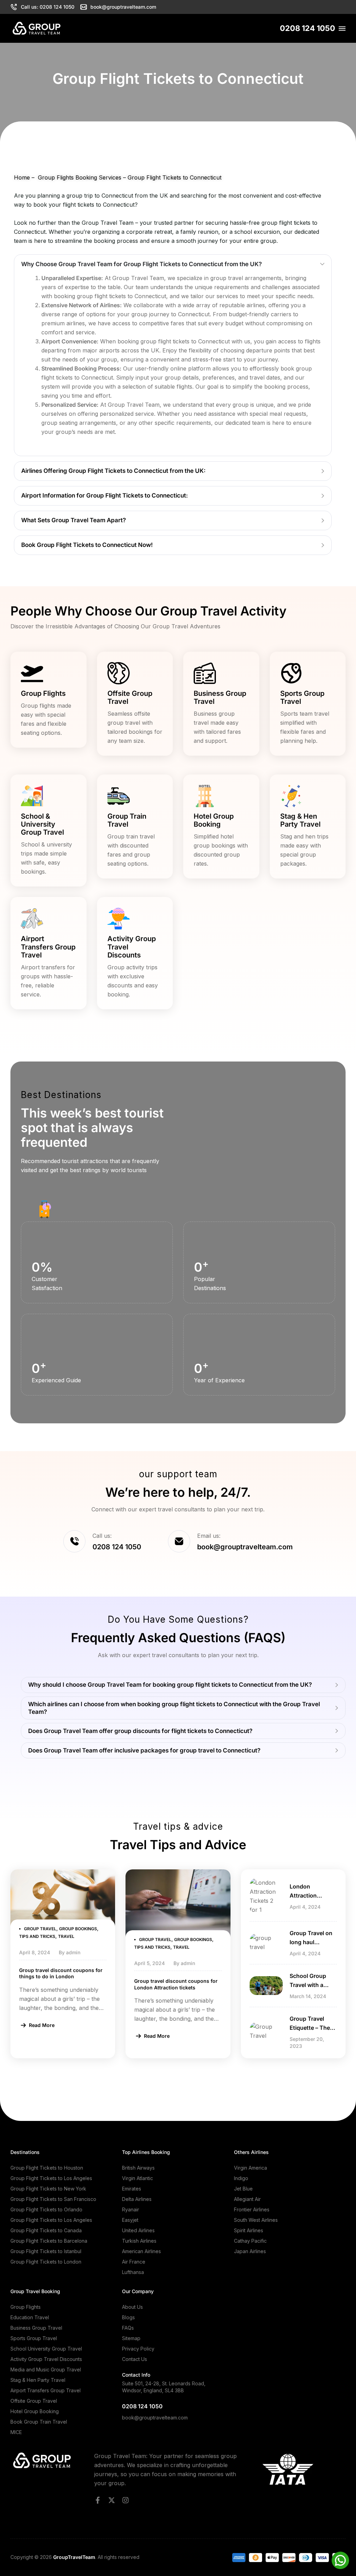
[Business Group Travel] (205, 673)
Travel (66, 1936)
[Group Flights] (32, 673)
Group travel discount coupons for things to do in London (61, 1973)
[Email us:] (179, 1541)
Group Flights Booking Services (79, 177)
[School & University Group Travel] (32, 796)
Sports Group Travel (302, 697)
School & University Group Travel (42, 824)
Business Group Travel (220, 697)
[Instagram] (126, 2500)
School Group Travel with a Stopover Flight (310, 1985)
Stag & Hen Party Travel (300, 820)
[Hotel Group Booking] (205, 796)
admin (73, 1952)
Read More (42, 2025)
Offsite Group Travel (130, 697)
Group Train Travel (127, 820)
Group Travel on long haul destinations (311, 1942)
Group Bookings (78, 1929)
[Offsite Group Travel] (119, 673)
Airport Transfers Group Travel (48, 947)
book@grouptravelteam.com (155, 2418)
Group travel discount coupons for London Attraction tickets (176, 1984)
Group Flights (43, 693)
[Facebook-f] (98, 2500)
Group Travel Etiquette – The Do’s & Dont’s (310, 2028)
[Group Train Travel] (119, 796)
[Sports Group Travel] (291, 673)
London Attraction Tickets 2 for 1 (308, 1895)
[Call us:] (74, 1541)
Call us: (102, 1536)
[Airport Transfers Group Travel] (32, 919)
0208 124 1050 (308, 28)
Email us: (209, 1536)
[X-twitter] (112, 2500)
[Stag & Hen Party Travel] (291, 796)
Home (22, 177)
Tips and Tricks (37, 1936)
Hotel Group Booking (214, 820)
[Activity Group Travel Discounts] (119, 919)
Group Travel (40, 1929)
